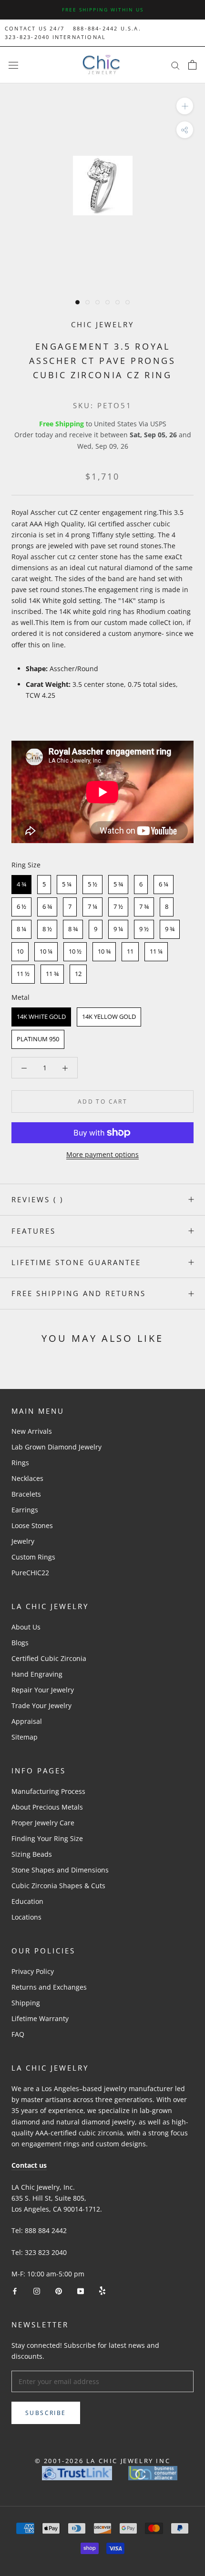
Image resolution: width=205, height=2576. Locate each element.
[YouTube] (81, 2290)
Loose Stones (32, 1525)
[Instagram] (37, 2290)
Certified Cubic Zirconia (49, 1658)
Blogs (20, 1643)
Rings (20, 1463)
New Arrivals (32, 1431)
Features (34, 1231)
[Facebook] (15, 2290)
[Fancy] (102, 2290)
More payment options (102, 1154)
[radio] (21, 885)
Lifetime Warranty (40, 2018)
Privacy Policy (33, 1971)
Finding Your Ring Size (47, 1838)
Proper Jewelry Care (43, 1823)
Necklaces (27, 1478)
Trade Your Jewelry (41, 1706)
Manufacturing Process (48, 1791)
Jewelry (23, 1541)
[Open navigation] (13, 65)
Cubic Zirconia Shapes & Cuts (58, 1886)
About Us (26, 1627)
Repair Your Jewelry (43, 1690)
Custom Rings (33, 1557)
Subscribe (46, 2413)
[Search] (175, 65)
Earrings (25, 1510)
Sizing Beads (32, 1854)
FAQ (18, 2034)
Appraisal (27, 1721)
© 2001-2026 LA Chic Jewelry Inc (103, 2461)
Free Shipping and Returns (79, 1293)
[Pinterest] (59, 2290)
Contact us (29, 2165)
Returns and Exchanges (49, 1987)
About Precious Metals (47, 1807)
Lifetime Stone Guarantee (76, 1262)
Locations (26, 1917)
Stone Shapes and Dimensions (60, 1870)
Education (27, 1901)
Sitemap (25, 1737)
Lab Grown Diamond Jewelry (56, 1447)
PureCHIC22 (30, 1573)
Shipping (26, 2003)
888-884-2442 (95, 28)
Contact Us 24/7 (35, 28)
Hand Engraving (37, 1674)
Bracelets (26, 1494)
